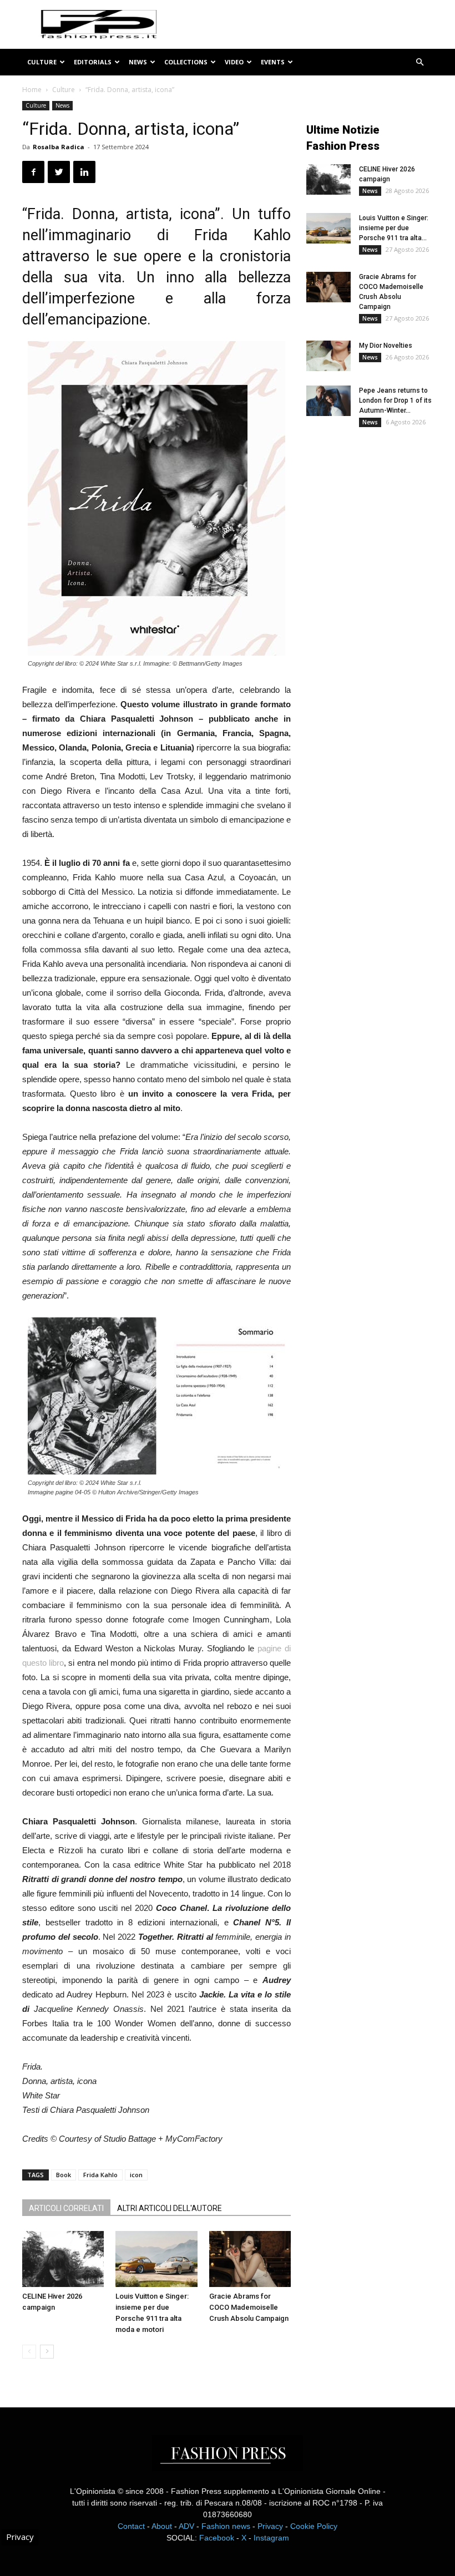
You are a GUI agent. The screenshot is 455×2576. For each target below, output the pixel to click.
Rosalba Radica (59, 147)
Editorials (93, 62)
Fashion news (226, 2526)
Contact (131, 2526)
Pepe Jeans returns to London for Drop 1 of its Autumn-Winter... (395, 400)
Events (273, 62)
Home (32, 90)
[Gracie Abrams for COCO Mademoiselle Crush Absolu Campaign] (250, 2259)
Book (64, 2175)
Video (234, 62)
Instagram (271, 2538)
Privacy (270, 2526)
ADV (186, 2526)
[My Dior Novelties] (328, 356)
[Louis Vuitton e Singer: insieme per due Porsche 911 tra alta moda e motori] (156, 2259)
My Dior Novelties (386, 346)
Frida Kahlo (100, 2175)
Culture (42, 62)
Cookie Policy (314, 2526)
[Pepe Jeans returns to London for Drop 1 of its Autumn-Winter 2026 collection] (328, 401)
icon (136, 2175)
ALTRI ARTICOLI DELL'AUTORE (170, 2208)
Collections (186, 62)
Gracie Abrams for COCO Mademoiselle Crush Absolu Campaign (249, 2307)
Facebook (217, 2538)
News (138, 62)
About (162, 2526)
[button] (419, 62)
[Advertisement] (381, 526)
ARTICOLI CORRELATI (66, 2208)
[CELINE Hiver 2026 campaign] (63, 2259)
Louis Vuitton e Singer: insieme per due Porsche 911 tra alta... (394, 228)
